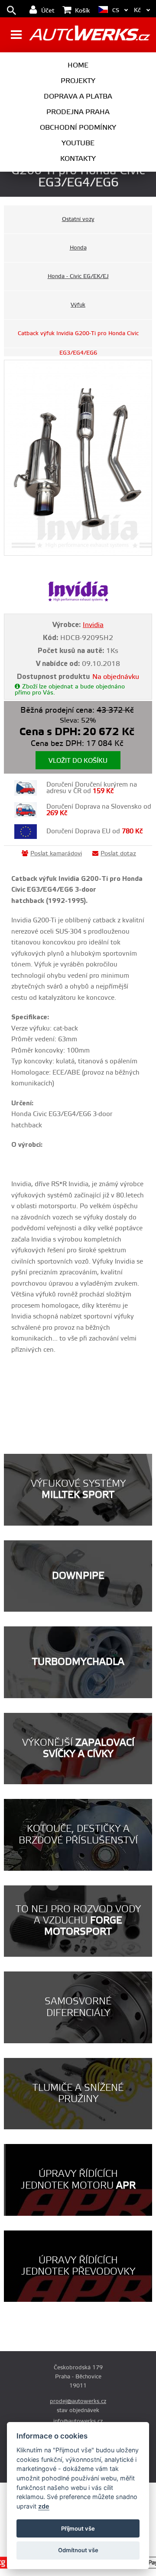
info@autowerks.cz (78, 2421)
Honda (78, 248)
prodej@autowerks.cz (78, 2401)
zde (44, 2506)
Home (78, 65)
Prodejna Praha (78, 112)
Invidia (93, 625)
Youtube (78, 143)
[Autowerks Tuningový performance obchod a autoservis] (89, 36)
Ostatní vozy (78, 219)
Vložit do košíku (78, 761)
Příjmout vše (78, 2528)
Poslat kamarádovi (56, 854)
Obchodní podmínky (78, 128)
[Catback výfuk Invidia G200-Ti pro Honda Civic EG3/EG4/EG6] (78, 458)
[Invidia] (78, 600)
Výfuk (78, 305)
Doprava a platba (78, 96)
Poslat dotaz (118, 854)
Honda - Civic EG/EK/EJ (78, 276)
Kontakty (78, 159)
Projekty (78, 81)
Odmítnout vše (78, 2550)
